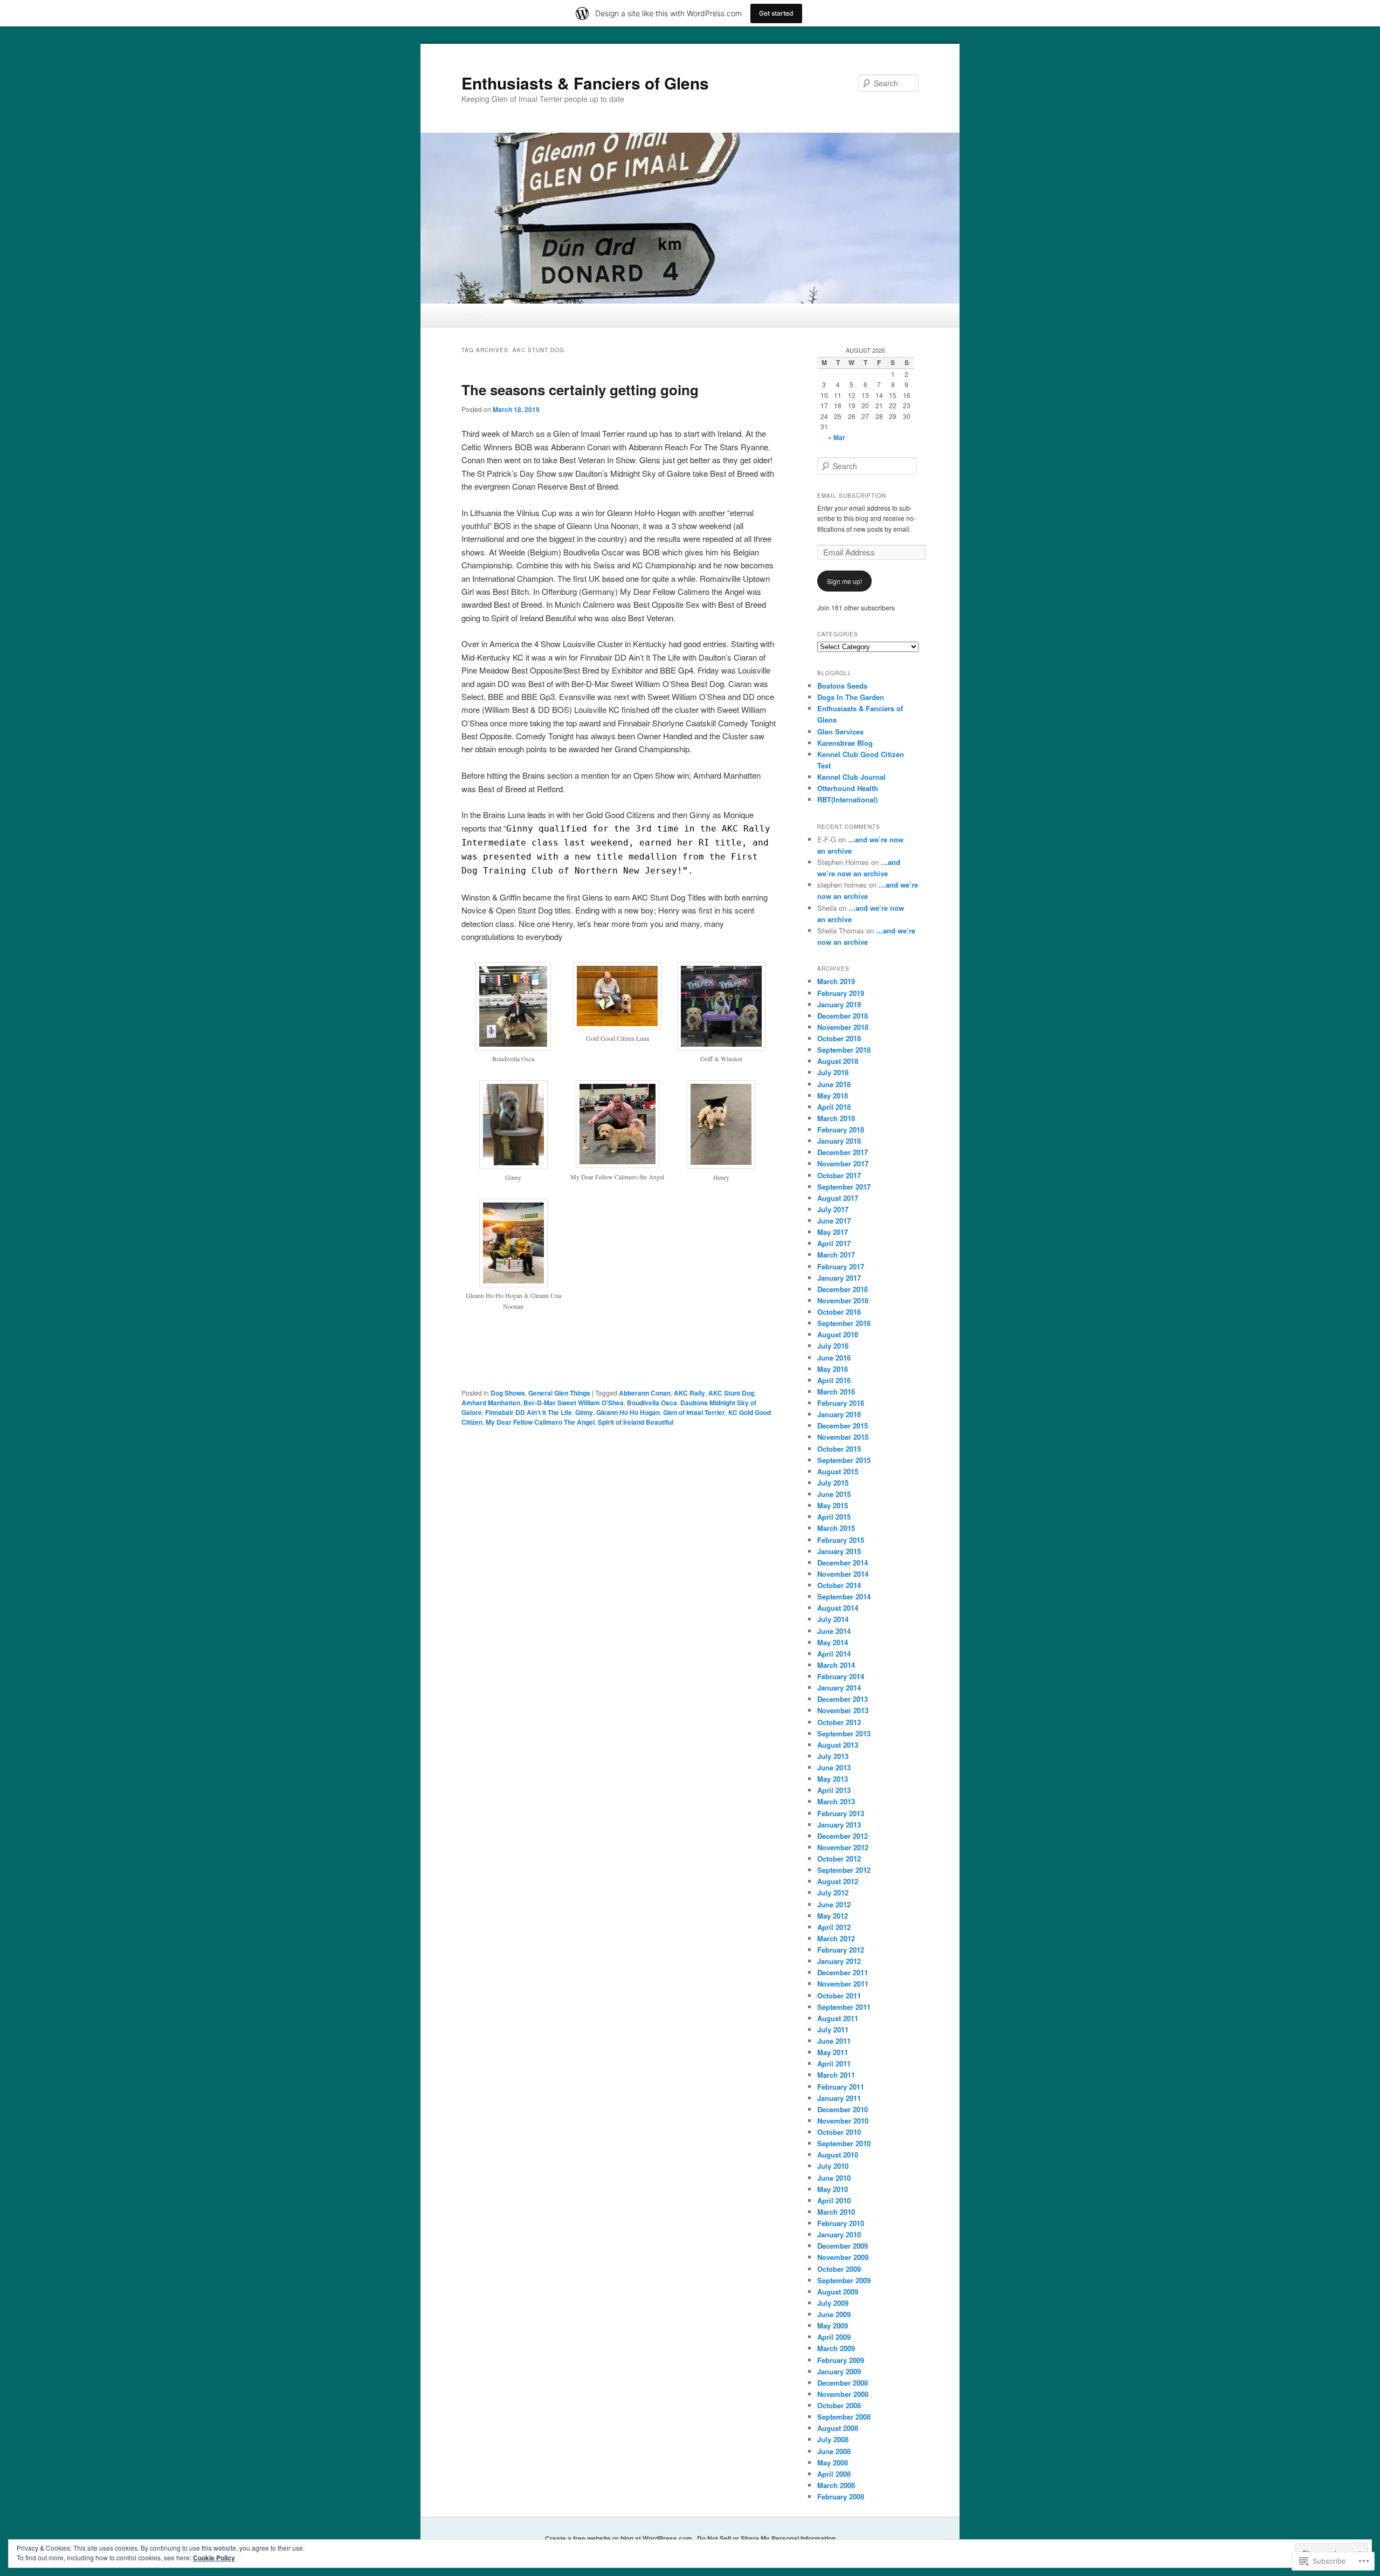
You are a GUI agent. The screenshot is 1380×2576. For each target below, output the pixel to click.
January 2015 (839, 1551)
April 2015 (834, 1517)
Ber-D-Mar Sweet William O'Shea (574, 1403)
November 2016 (843, 1300)
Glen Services (840, 731)
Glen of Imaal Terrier (694, 1412)
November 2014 (843, 1574)
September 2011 (844, 2007)
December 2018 (843, 1016)
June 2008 (834, 2451)
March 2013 (836, 1801)
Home (473, 315)
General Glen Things (559, 1393)
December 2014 (843, 1562)
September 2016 (844, 1323)
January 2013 (839, 1825)
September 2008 (844, 2417)
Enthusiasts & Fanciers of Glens (585, 83)
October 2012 (839, 1859)
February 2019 (841, 993)
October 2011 (839, 1995)
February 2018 (841, 1129)
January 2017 (839, 1278)
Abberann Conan (645, 1393)
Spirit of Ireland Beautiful (636, 1422)
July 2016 (833, 1346)
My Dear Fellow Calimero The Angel (540, 1422)
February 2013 (841, 1813)
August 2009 (838, 2292)
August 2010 (838, 2155)
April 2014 (834, 1654)
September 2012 (844, 1870)
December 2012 (843, 1836)
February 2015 (841, 1540)
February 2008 (841, 2496)
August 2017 (838, 1198)
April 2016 (834, 1380)
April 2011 (834, 2063)
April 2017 (834, 1243)
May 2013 (833, 1779)
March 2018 (836, 1118)
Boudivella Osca (652, 1403)
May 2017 (833, 1232)
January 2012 (839, 1961)
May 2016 (833, 1369)
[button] (513, 1018)
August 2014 (838, 1608)
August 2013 (838, 1745)
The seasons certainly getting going (580, 390)
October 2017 (839, 1175)
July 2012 (833, 1892)
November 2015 (843, 1437)
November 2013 (843, 1710)
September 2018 (844, 1050)
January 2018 (839, 1141)
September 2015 (844, 1460)
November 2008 (843, 2394)
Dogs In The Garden (851, 697)
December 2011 (843, 1972)
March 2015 (836, 1528)
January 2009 (839, 2371)
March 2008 (836, 2485)
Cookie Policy (214, 2558)
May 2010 (833, 2189)
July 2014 (833, 1619)
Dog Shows (508, 1393)
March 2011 (836, 2075)
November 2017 (843, 1163)
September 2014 (844, 1596)
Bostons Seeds (842, 686)
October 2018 (839, 1038)
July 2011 (833, 2029)
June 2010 (834, 2178)
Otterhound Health (848, 788)
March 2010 (836, 2212)
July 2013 (833, 1756)
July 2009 (833, 2303)
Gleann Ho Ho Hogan (628, 1412)
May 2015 (833, 1505)
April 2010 (834, 2200)
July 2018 (833, 1072)
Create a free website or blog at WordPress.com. (619, 2538)
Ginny (584, 1412)
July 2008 (833, 2439)
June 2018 (834, 1084)
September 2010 (844, 2143)
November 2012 (843, 1847)
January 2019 (839, 1004)
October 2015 (839, 1449)
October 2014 (839, 1585)
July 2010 (833, 2166)
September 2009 (844, 2280)
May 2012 (833, 1916)
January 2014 (839, 1688)
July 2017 (833, 1209)
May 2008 (833, 2462)
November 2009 (843, 2257)
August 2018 (838, 1061)
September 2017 (844, 1187)
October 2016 (839, 1312)
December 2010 (843, 2109)
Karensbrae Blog (845, 743)
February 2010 (841, 2223)
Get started (776, 13)
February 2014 (841, 1676)
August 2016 (838, 1334)
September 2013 (844, 1733)
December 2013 (843, 1699)
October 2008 (839, 2405)
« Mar (837, 437)
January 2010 (839, 2234)
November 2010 (843, 2121)
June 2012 (834, 1904)
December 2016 (843, 1289)
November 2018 (843, 1027)
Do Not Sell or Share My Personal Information (766, 2538)
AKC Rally (689, 1393)
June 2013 (834, 1767)
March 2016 (836, 1392)
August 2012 (838, 1881)
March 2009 (836, 2348)
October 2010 (839, 2132)
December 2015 (843, 1426)
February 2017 (841, 1266)
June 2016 (834, 1358)
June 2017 (834, 1221)
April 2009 (834, 2337)
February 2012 (841, 1950)
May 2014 (833, 1642)
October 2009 (839, 2269)
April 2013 (834, 1790)
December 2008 (843, 2383)
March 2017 (836, 1255)
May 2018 (833, 1095)
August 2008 (838, 2428)
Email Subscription (852, 496)
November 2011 (843, 1984)
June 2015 (834, 1494)
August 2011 (838, 2018)
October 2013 (839, 1722)
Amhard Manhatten (491, 1403)
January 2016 (839, 1414)
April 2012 (834, 1927)
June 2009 (834, 2314)
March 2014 (836, 1665)
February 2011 (841, 2087)
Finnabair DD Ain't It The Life (529, 1412)
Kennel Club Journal (851, 777)
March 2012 (836, 1938)
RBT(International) (847, 799)
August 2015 (838, 1471)
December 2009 (843, 2246)
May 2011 (833, 2052)
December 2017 (843, 1152)
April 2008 (834, 2474)
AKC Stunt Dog (731, 1393)
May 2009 (833, 2326)
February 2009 (841, 2360)
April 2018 (834, 1107)
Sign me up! (844, 581)
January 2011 (839, 2098)
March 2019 (836, 981)
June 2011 (834, 2041)
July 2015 (833, 1483)
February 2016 (841, 1403)
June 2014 (834, 1631)
